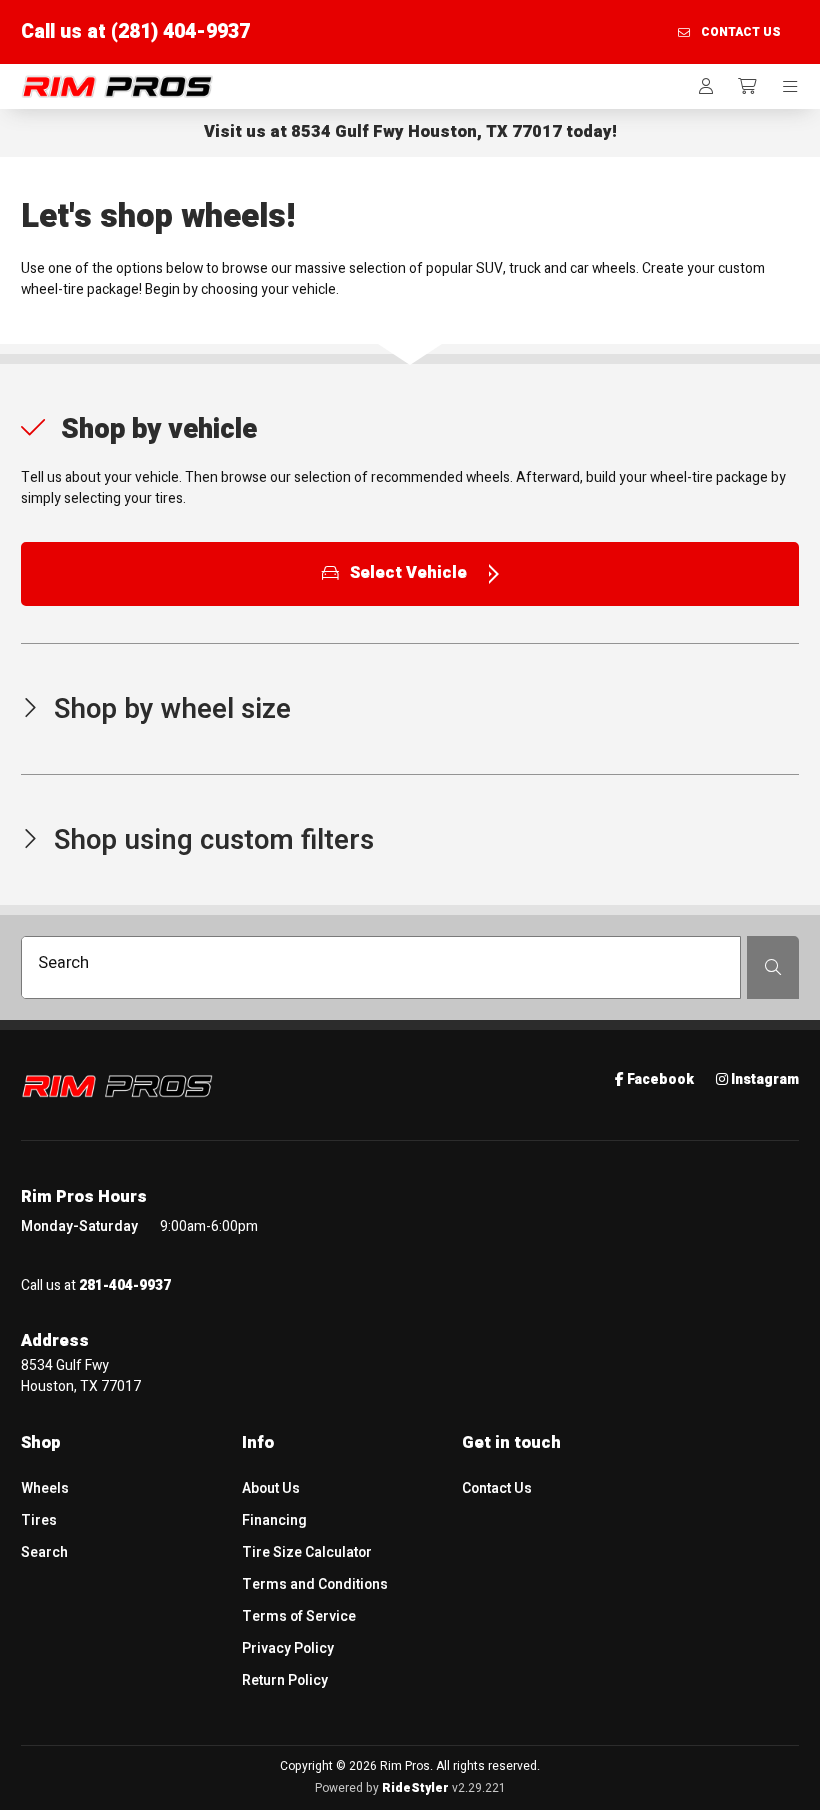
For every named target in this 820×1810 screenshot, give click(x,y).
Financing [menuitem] (274, 1520)
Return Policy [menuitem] (285, 1680)
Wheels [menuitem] (45, 1488)
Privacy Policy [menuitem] (288, 1648)
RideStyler (415, 1788)
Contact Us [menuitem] (497, 1488)
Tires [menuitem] (39, 1520)
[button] (409, 461)
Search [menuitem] (44, 1552)
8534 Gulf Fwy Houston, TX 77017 (426, 132)
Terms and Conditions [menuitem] (315, 1584)
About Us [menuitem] (271, 1488)
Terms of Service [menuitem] (299, 1616)
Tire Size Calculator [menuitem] (307, 1552)
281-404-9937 (125, 1285)
